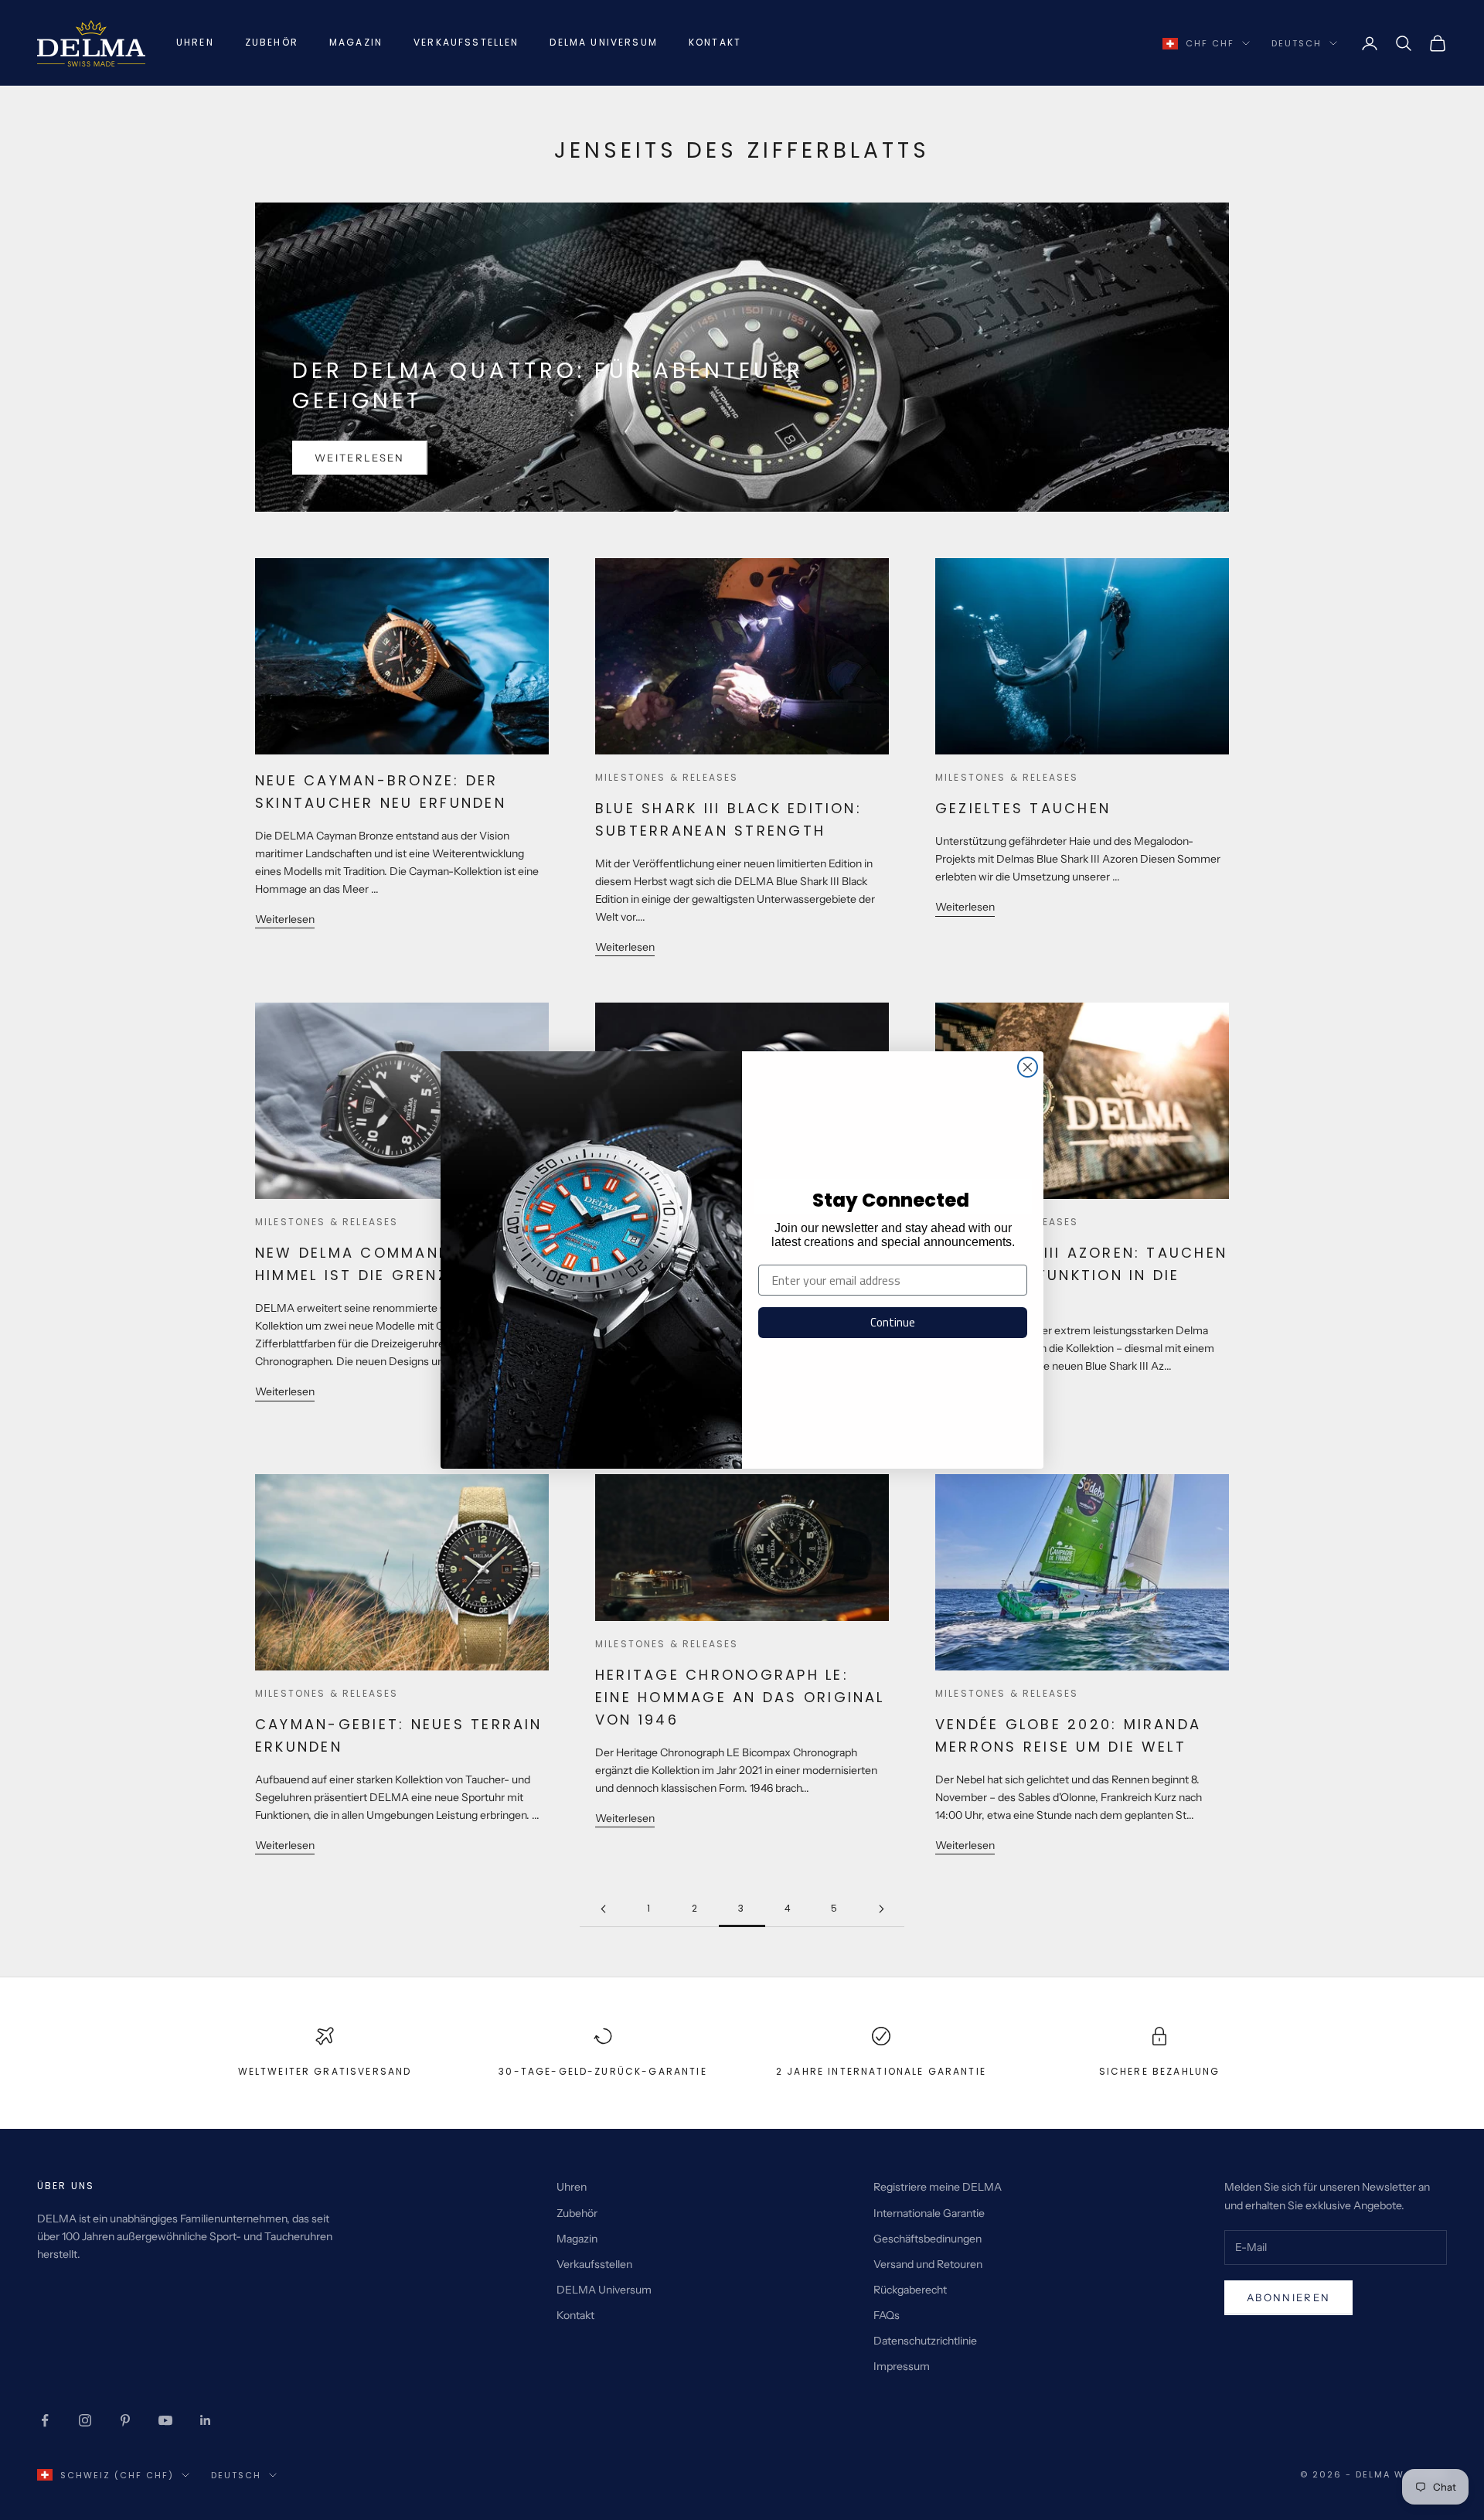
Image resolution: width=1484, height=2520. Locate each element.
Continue (893, 1322)
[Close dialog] (1028, 1067)
